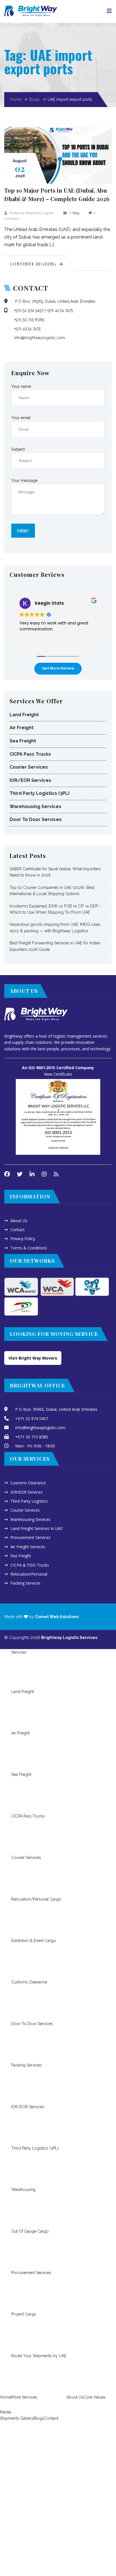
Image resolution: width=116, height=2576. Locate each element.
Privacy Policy (23, 1239)
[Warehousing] (16, 2168)
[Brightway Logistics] (31, 9)
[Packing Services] (16, 2044)
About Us (19, 1221)
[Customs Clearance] (16, 1961)
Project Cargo (24, 2314)
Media (5, 2412)
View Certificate (58, 1074)
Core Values (94, 2397)
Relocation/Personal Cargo (36, 1899)
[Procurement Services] (16, 2251)
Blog (76, 213)
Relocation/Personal (29, 1574)
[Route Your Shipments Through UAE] (16, 2334)
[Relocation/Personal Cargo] (16, 1878)
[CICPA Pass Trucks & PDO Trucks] (16, 1795)
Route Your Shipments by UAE (39, 2356)
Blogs (34, 99)
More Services (24, 2397)
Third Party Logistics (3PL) (40, 793)
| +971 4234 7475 (59, 310)
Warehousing (23, 2190)
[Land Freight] (16, 1670)
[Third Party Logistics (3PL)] (16, 2127)
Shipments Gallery (17, 2418)
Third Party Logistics (29, 1501)
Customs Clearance (28, 1483)
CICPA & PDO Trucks (30, 1565)
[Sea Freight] (16, 1753)
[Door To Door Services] (16, 2002)
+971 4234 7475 (27, 329)
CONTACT (31, 288)
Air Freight (22, 728)
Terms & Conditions (29, 1248)
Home (15, 99)
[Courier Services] (16, 1836)
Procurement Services (30, 1537)
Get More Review (58, 668)
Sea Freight (23, 741)
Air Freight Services (28, 1547)
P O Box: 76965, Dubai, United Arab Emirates (55, 301)
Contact (18, 1230)
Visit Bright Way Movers (33, 1358)
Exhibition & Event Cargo (34, 1941)
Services (19, 1652)
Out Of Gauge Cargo (30, 2231)
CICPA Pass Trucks (30, 754)
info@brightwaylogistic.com (40, 338)
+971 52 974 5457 (29, 310)
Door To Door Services (36, 819)
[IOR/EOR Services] (16, 2085)
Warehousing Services (35, 807)
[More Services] (16, 2376)
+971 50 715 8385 (29, 320)
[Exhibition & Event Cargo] (16, 1919)
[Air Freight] (16, 1712)
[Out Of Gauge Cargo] (16, 2210)
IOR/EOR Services (30, 780)
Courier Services (29, 767)
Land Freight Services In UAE (36, 1528)
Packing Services (25, 1583)
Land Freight (24, 715)
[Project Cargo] (16, 2293)
